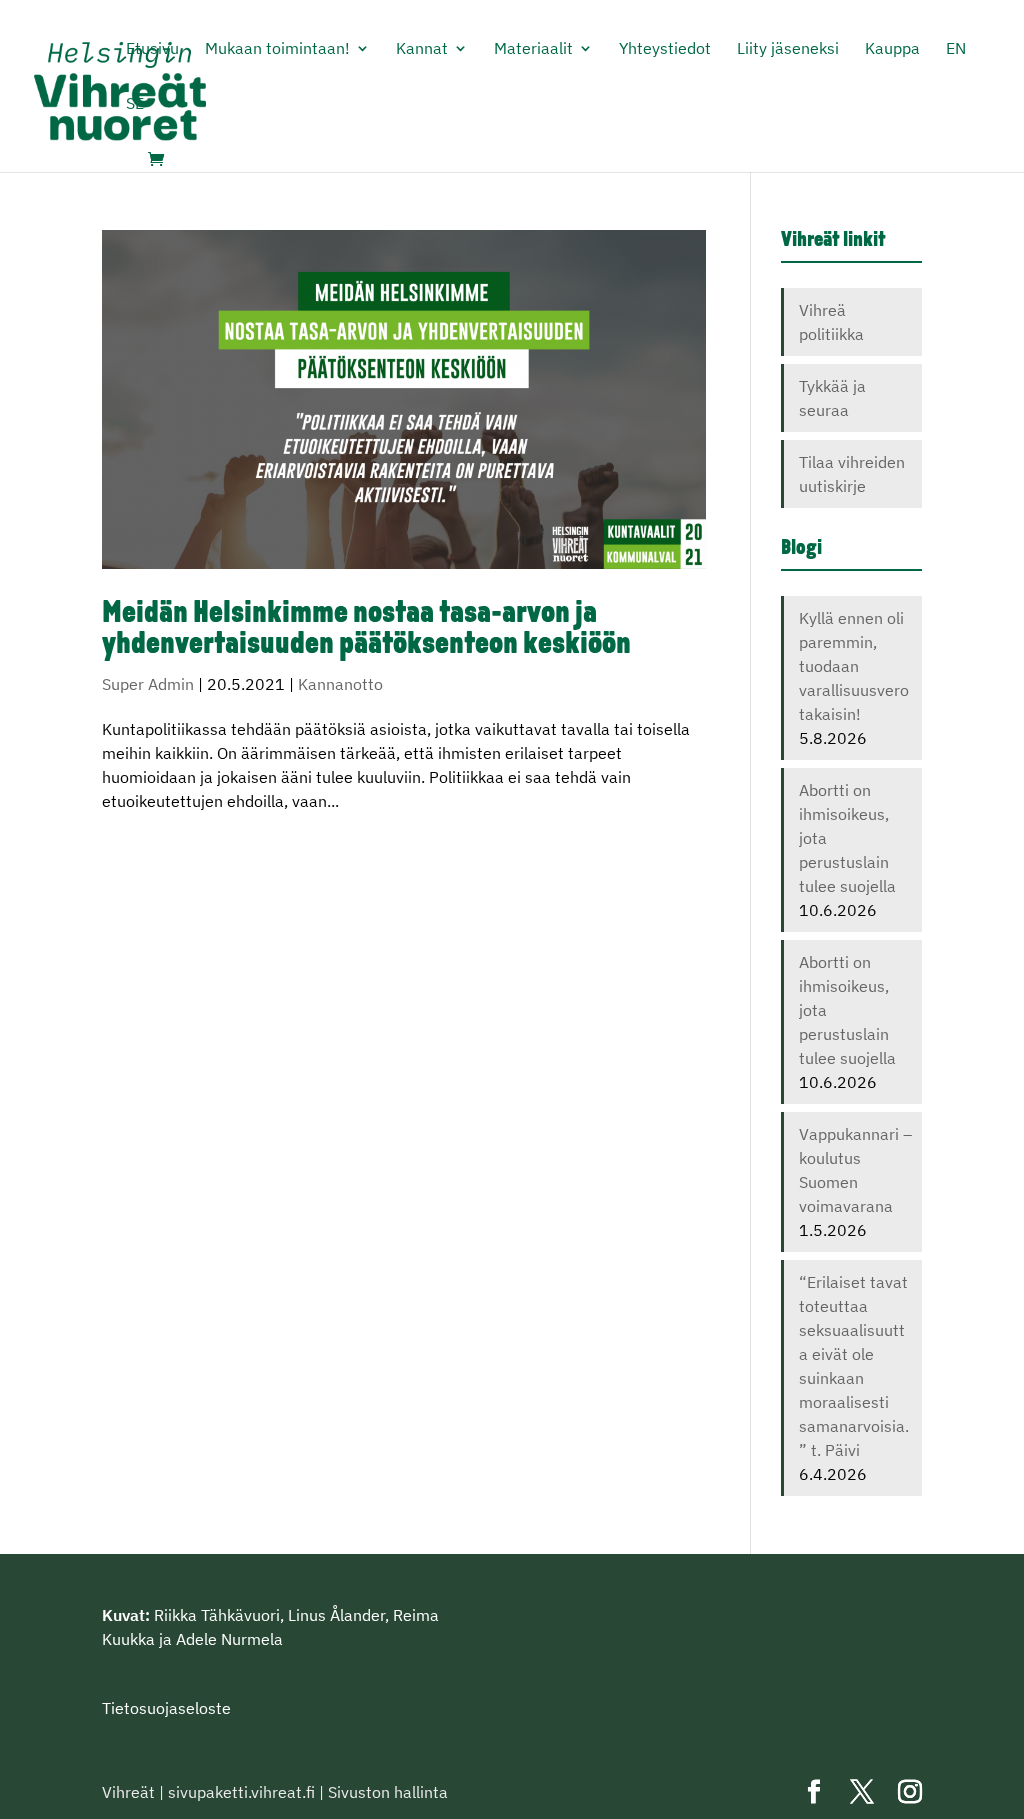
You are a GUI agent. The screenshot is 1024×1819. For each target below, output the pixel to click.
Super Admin (148, 684)
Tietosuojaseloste (166, 1708)
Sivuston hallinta (388, 1792)
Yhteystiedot (665, 49)
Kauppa (892, 49)
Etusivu (152, 49)
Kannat (422, 49)
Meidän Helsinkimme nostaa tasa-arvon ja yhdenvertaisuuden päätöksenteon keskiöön (366, 630)
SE (135, 104)
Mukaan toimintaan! (277, 49)
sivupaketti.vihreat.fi (241, 1792)
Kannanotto (340, 684)
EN (956, 49)
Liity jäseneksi (788, 49)
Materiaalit (533, 49)
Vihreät (128, 1792)
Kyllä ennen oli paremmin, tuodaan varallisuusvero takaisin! (854, 666)
